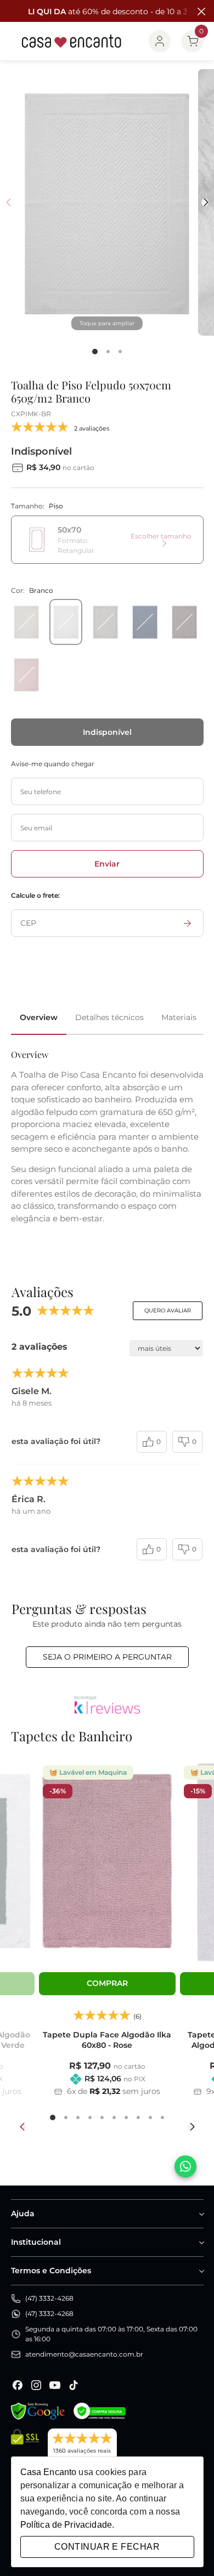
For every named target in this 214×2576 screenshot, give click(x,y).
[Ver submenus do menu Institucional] (201, 2243)
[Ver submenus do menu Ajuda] (201, 2214)
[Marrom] (184, 622)
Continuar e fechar (107, 2547)
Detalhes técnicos (109, 1017)
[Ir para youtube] (55, 2385)
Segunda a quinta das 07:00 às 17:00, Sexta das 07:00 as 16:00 (111, 2334)
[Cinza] (105, 622)
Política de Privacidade (66, 2525)
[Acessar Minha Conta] (160, 41)
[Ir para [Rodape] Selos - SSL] (25, 2448)
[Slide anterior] (23, 2127)
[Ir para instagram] (36, 2385)
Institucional (36, 2242)
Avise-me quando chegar (53, 764)
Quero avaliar (168, 1310)
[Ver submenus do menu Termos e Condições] (201, 2271)
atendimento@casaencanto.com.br (84, 2354)
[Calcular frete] (188, 923)
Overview (39, 1017)
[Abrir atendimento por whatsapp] (185, 2166)
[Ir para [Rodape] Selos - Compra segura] (100, 2411)
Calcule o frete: (35, 895)
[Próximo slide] (191, 2127)
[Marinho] (145, 622)
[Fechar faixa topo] (200, 12)
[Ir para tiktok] (74, 2385)
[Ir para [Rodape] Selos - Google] (38, 2411)
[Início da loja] (72, 41)
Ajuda (23, 2213)
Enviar (107, 864)
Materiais (179, 1017)
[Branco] (66, 622)
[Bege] (26, 622)
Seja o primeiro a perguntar (107, 1657)
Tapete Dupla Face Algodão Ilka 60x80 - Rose (107, 2040)
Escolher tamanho (161, 536)
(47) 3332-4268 (49, 2298)
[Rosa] (26, 675)
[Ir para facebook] (18, 2385)
